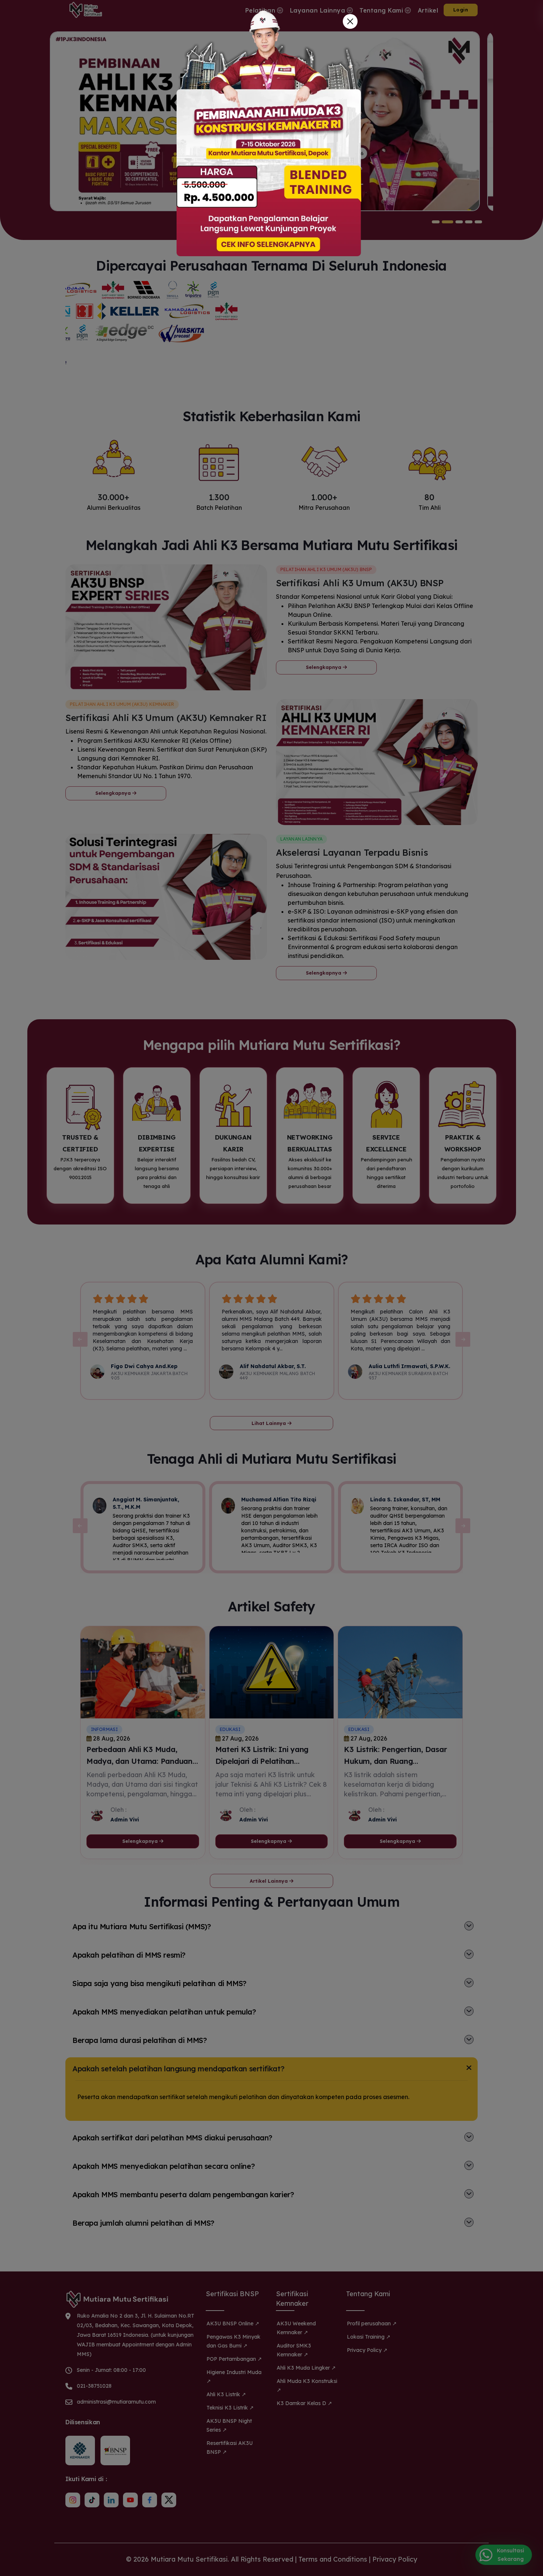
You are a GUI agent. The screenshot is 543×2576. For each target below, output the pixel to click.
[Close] (350, 21)
